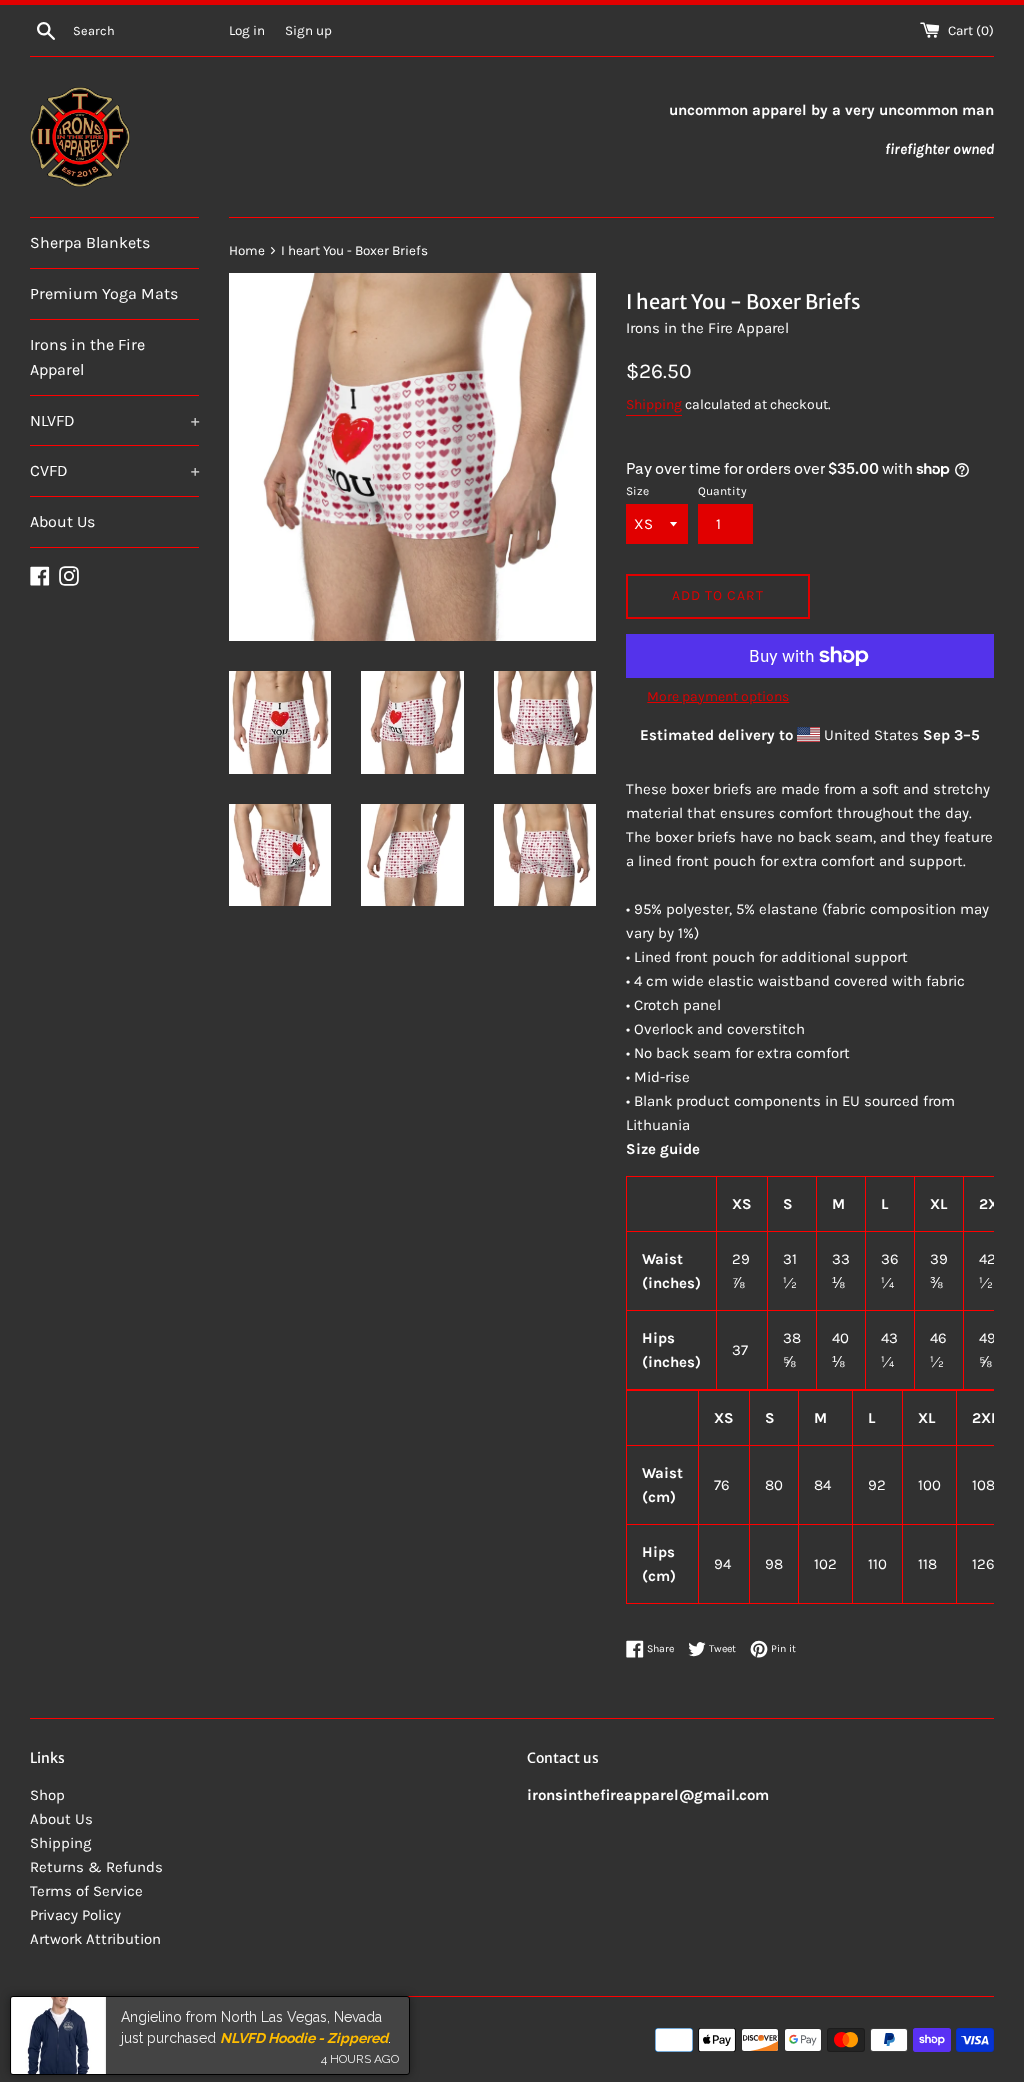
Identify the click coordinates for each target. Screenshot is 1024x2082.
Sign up (308, 30)
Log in (247, 30)
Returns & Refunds (96, 1867)
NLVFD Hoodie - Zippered (304, 2035)
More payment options (718, 696)
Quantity (722, 491)
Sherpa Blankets (90, 242)
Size (637, 491)
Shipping (654, 404)
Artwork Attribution (95, 1939)
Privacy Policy (75, 1915)
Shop (47, 1795)
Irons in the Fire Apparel (87, 357)
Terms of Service (86, 1891)
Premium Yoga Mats (104, 293)
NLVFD (114, 420)
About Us (62, 521)
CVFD (114, 470)
